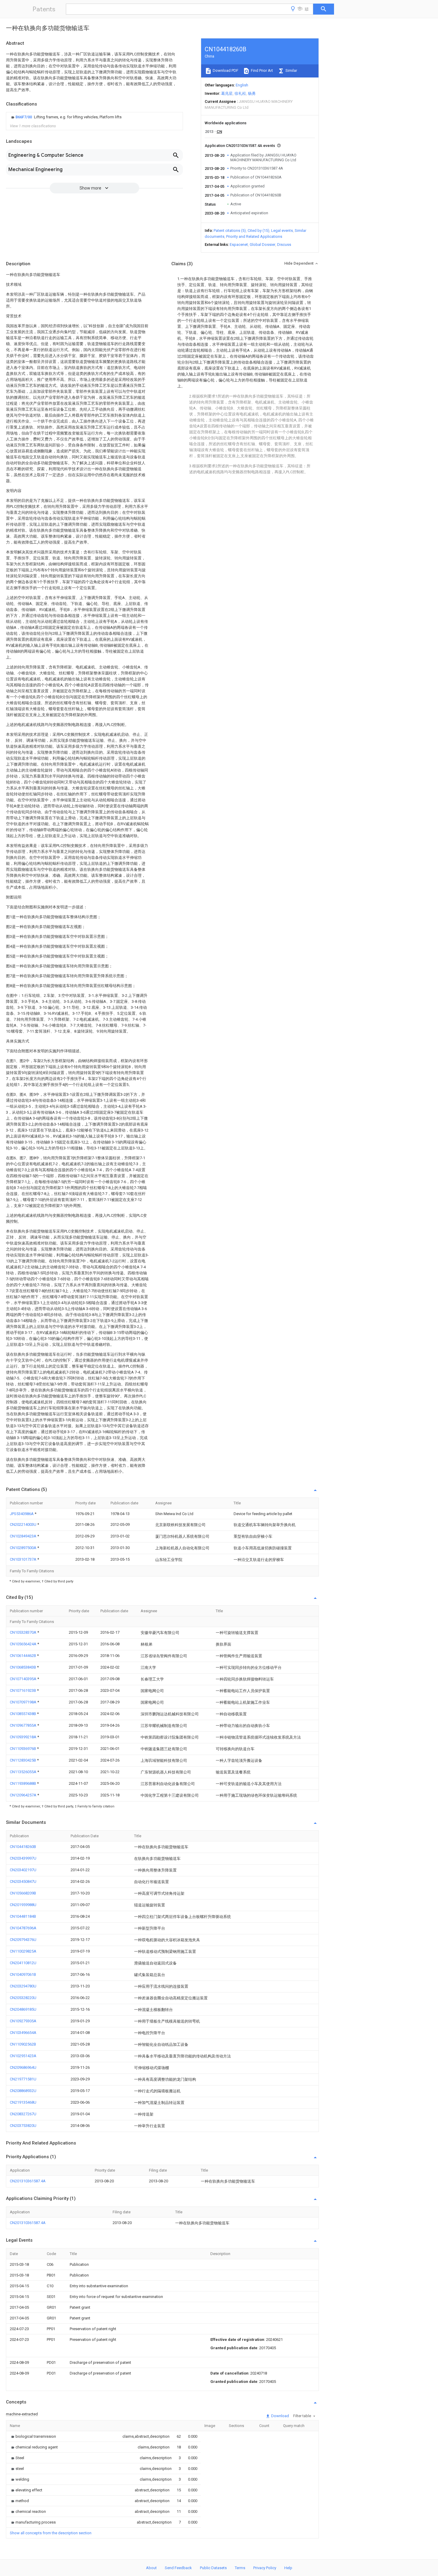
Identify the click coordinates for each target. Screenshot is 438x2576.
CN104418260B (23, 1847)
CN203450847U (23, 1881)
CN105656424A (24, 1644)
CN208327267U (23, 2114)
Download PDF (225, 70)
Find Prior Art (261, 70)
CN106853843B (23, 1667)
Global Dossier (263, 245)
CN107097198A (24, 1702)
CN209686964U (23, 2067)
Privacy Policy (265, 2568)
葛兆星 (227, 93)
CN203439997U (23, 1858)
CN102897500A (24, 1548)
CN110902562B (23, 2044)
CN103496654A (23, 2033)
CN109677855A (24, 1725)
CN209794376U (23, 1940)
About (151, 2568)
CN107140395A (24, 1679)
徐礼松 (240, 93)
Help (288, 2568)
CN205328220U (23, 1998)
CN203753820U (23, 2126)
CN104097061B (23, 1974)
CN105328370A (24, 1632)
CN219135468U (23, 2102)
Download (280, 2416)
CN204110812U (23, 1963)
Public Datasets (213, 2568)
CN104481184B (23, 1916)
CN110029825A (23, 1951)
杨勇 (252, 93)
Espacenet (239, 245)
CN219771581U (23, 2079)
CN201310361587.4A (28, 2181)
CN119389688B (23, 1783)
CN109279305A (23, 2021)
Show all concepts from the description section (51, 2533)
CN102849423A (24, 1536)
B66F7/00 (24, 117)
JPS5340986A (22, 1514)
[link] (66, 117)
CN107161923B (23, 1690)
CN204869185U (23, 2009)
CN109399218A (24, 1737)
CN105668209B (23, 1893)
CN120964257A (24, 1795)
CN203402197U (23, 1870)
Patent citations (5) (230, 231)
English (242, 85)
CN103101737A (24, 1559)
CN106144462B (23, 1656)
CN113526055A (24, 1772)
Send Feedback (178, 2568)
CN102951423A (23, 2056)
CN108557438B (23, 1714)
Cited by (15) (258, 231)
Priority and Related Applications (254, 236)
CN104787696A (23, 1928)
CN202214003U (24, 1524)
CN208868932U (23, 2091)
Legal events (282, 231)
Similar (291, 70)
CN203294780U (23, 1986)
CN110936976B (23, 1749)
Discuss (284, 245)
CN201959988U (23, 1905)
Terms (240, 2568)
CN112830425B (23, 1760)
